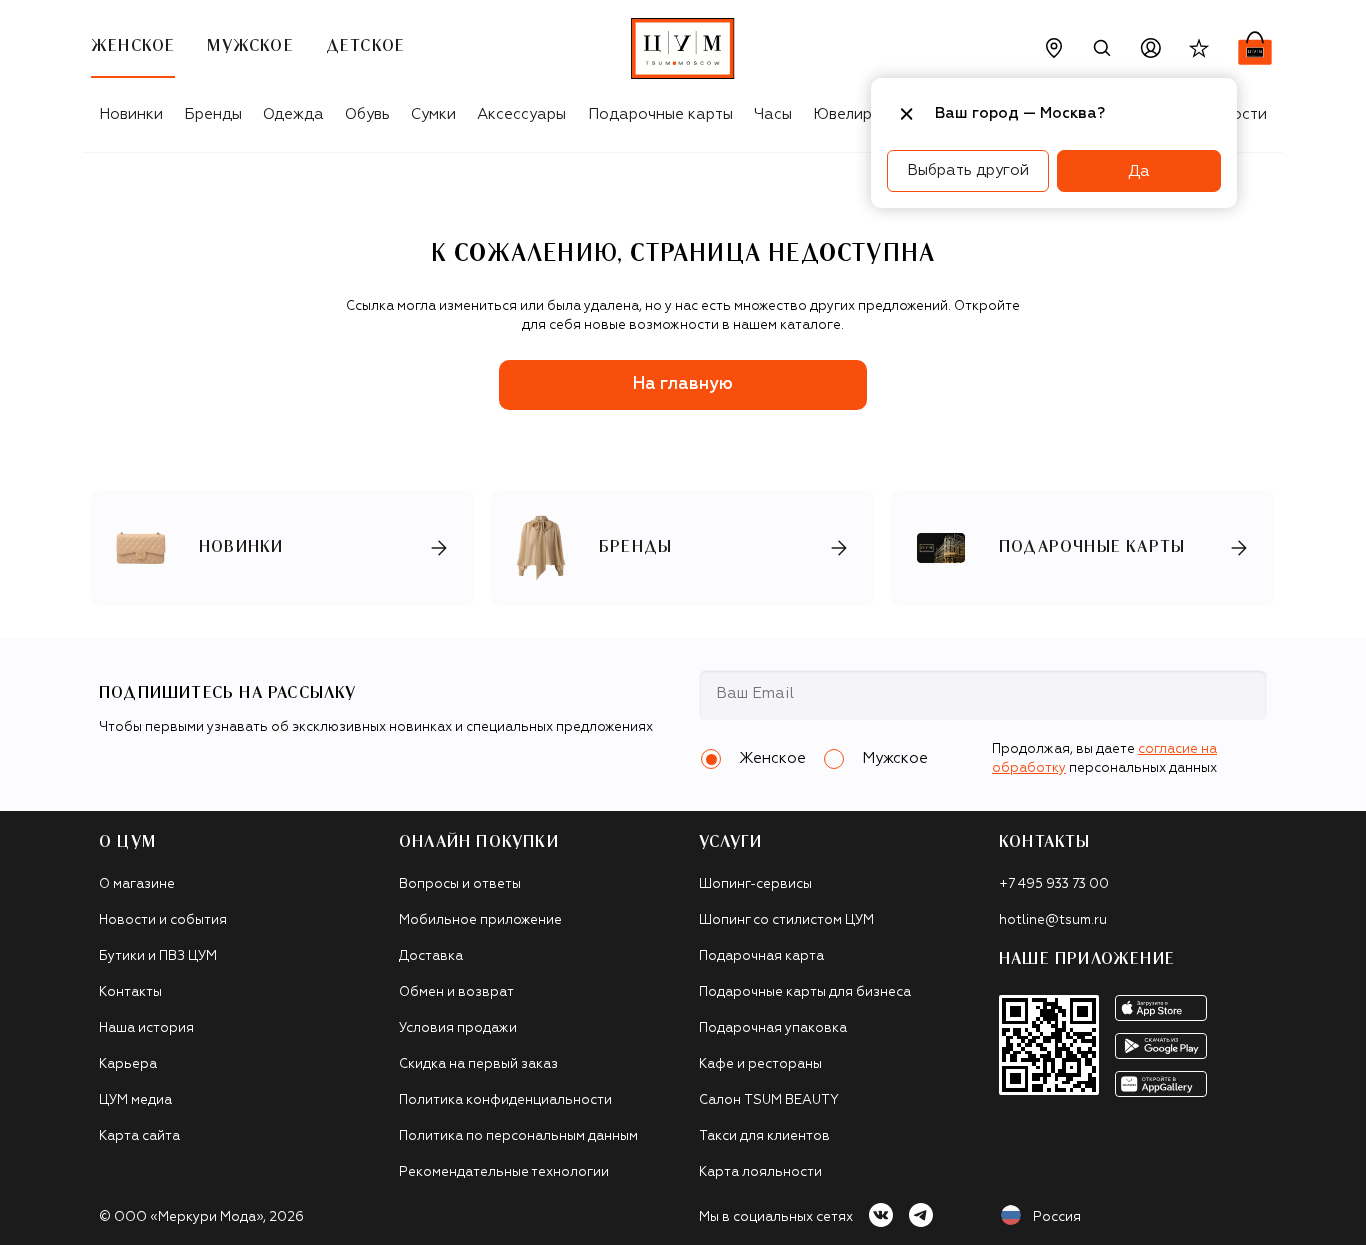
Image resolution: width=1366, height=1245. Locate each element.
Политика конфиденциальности (505, 1100)
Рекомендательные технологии (504, 1172)
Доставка (431, 956)
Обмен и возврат (456, 992)
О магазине (137, 884)
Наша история (146, 1028)
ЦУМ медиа (135, 1100)
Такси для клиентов (764, 1136)
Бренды (213, 114)
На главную (683, 384)
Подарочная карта (761, 956)
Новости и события (163, 920)
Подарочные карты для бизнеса (805, 992)
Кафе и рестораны (760, 1064)
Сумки (433, 114)
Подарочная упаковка (773, 1028)
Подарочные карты (660, 114)
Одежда (293, 114)
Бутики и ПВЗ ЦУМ (158, 956)
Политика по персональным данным (518, 1136)
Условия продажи (458, 1028)
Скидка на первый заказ (478, 1064)
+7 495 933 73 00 (1054, 884)
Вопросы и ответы (460, 884)
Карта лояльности (760, 1172)
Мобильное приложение (480, 920)
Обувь (367, 114)
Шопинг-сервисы (755, 884)
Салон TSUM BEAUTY (769, 1100)
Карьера (128, 1064)
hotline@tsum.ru (1053, 920)
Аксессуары (521, 114)
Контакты (130, 992)
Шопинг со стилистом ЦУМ (786, 920)
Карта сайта (139, 1136)
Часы (773, 114)
